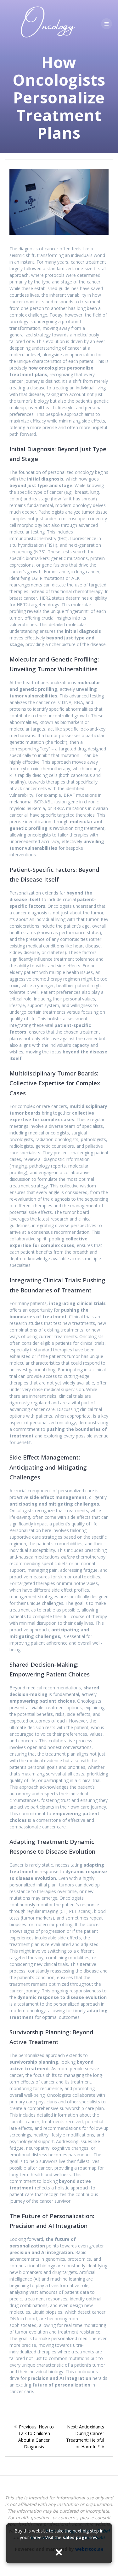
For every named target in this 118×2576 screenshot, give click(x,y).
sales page (75, 2537)
